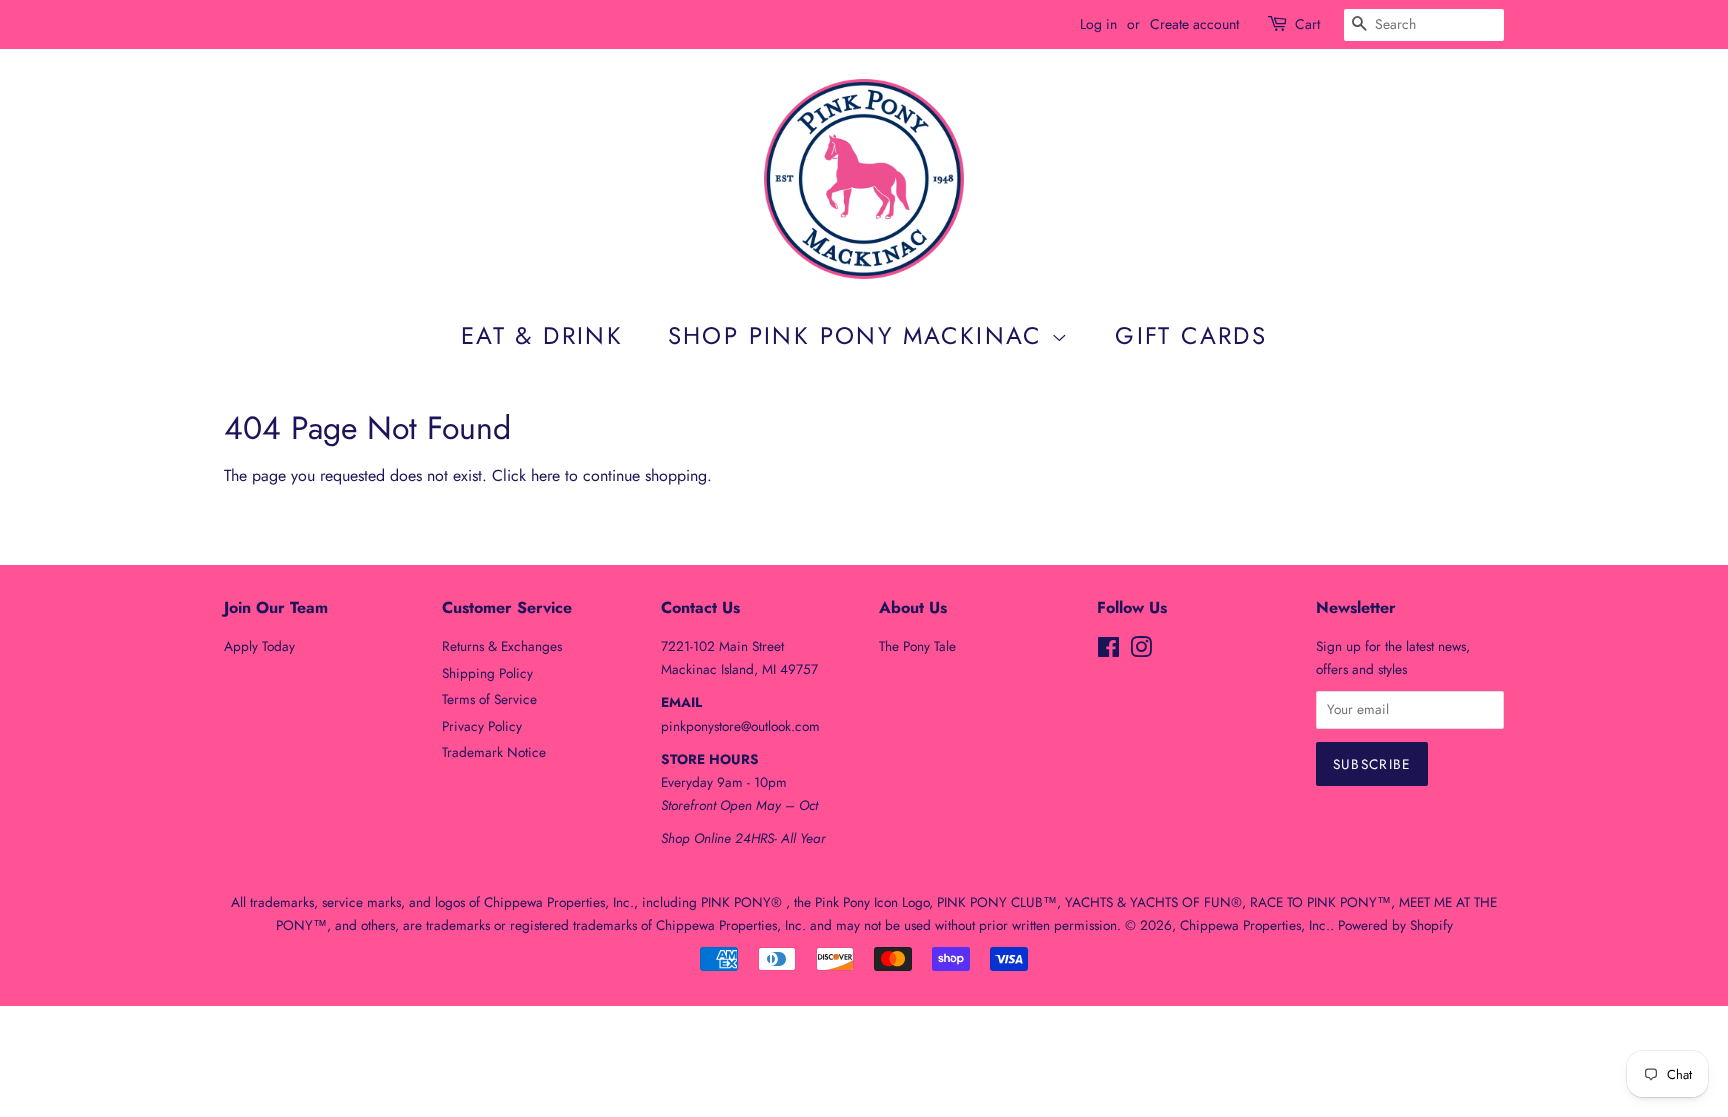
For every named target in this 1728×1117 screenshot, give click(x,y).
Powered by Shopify (1395, 925)
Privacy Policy (482, 726)
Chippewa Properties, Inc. (1255, 925)
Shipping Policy (487, 673)
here (545, 475)
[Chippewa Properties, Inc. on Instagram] (1141, 651)
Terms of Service (489, 699)
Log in (1098, 24)
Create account (1194, 24)
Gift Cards (1191, 335)
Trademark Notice (494, 752)
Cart (1307, 24)
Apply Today (259, 646)
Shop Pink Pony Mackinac (860, 335)
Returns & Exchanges (502, 646)
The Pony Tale (917, 646)
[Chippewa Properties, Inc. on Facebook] (1108, 651)
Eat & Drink (542, 335)
